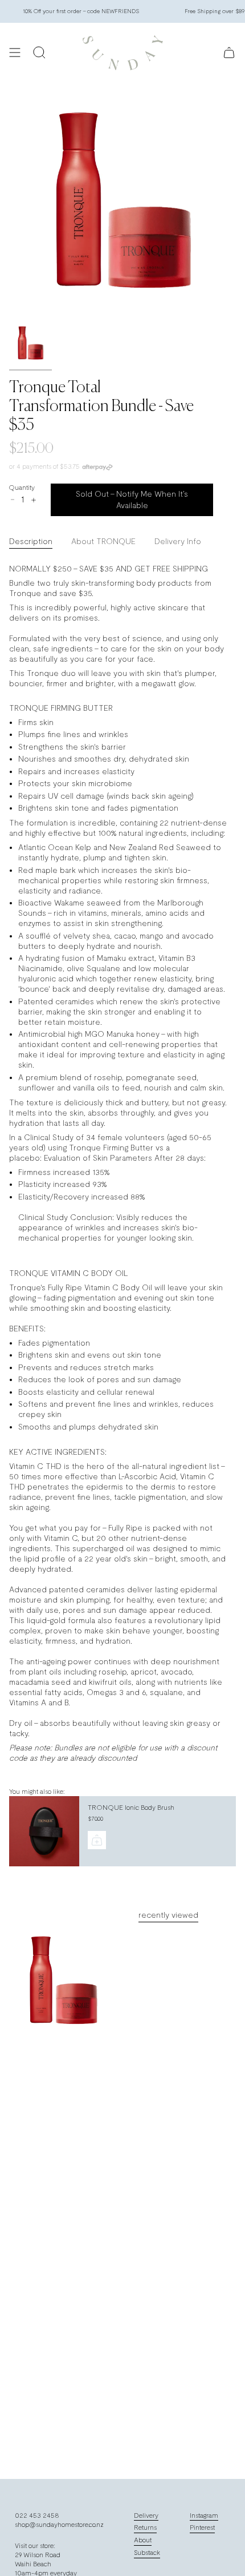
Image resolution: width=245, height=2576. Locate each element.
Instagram (204, 2515)
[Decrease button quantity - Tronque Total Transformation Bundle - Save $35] (13, 500)
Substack (147, 2553)
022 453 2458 (37, 2515)
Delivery (146, 2515)
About (143, 2540)
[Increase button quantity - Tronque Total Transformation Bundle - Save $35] (33, 500)
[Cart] (229, 53)
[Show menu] (15, 53)
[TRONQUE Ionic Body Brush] (43, 1831)
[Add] (97, 1840)
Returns (145, 2527)
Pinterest (202, 2527)
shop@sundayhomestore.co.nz (59, 2525)
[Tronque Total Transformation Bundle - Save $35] (63, 1981)
